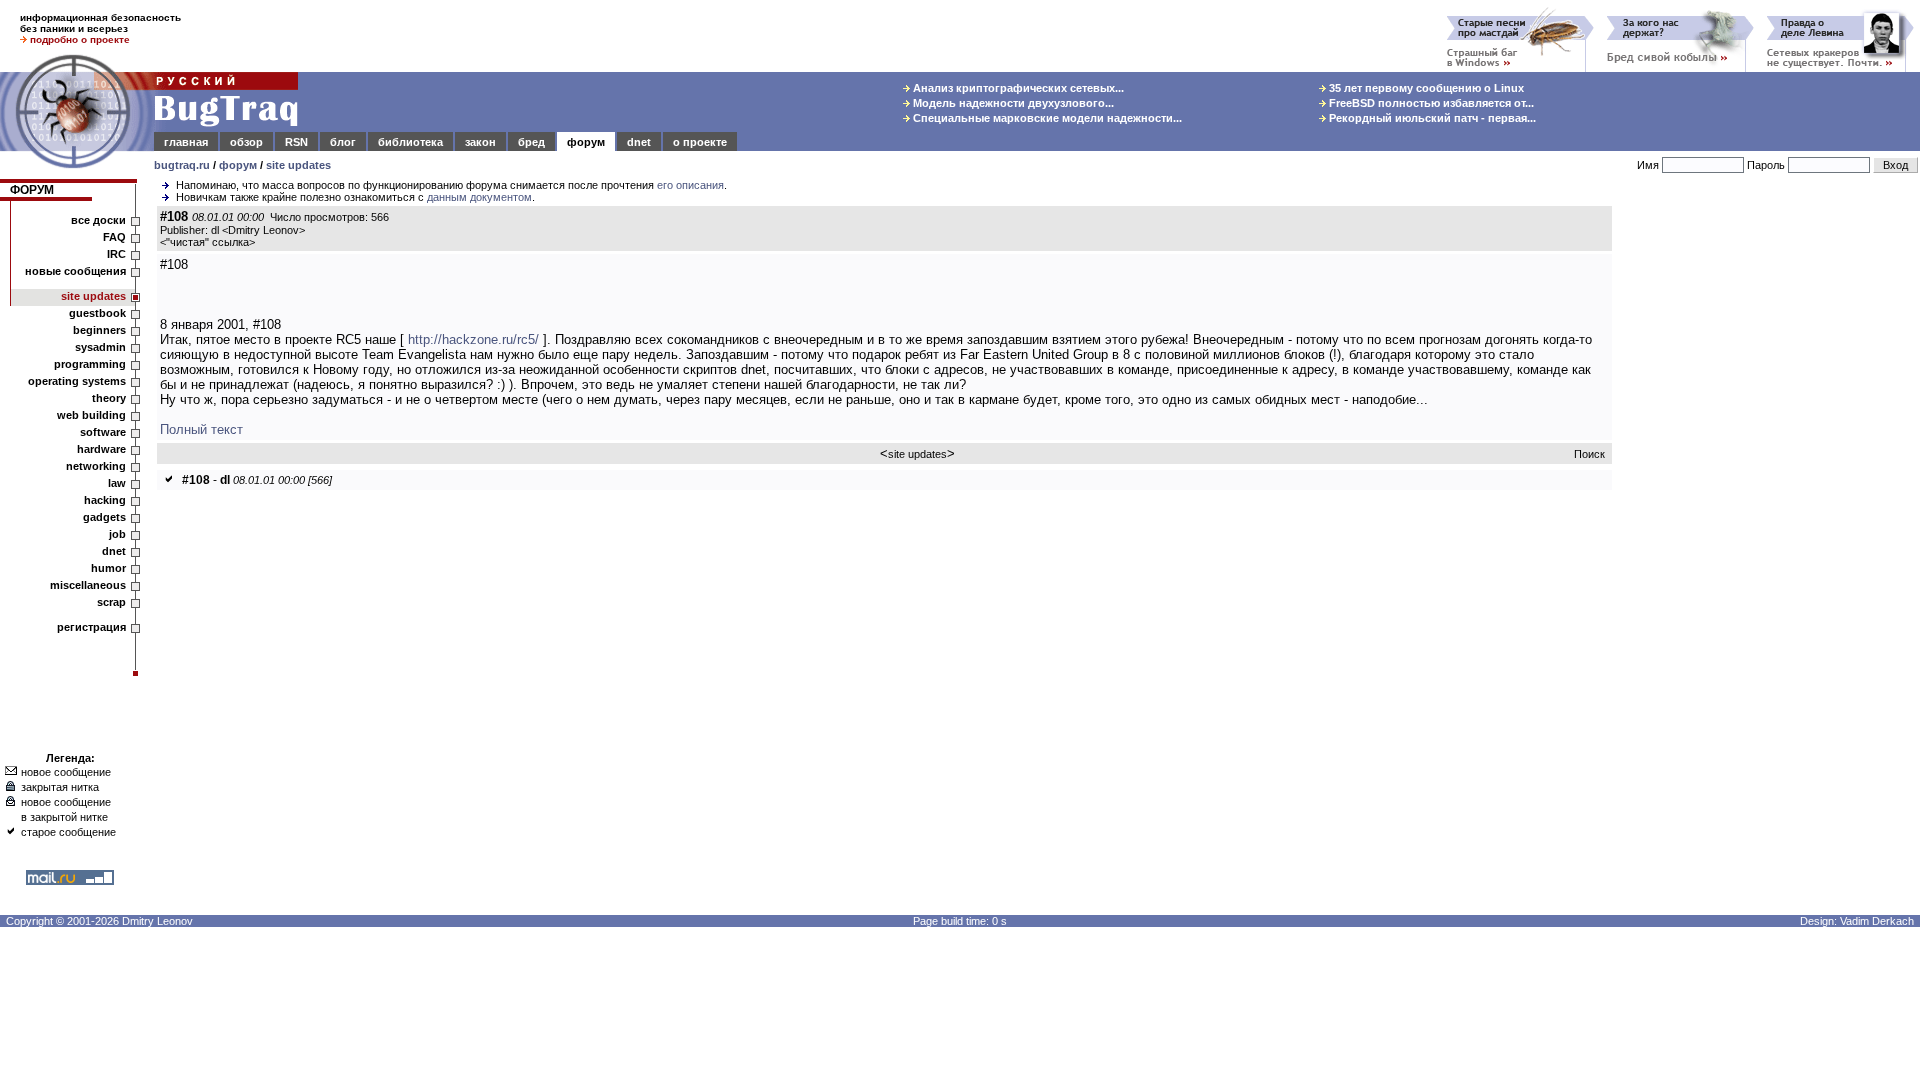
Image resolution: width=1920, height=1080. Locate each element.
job (117, 534)
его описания (690, 185)
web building (91, 415)
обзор (246, 142)
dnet (639, 142)
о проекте (700, 142)
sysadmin (100, 347)
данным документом (479, 197)
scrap (111, 602)
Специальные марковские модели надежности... (1046, 118)
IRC (116, 254)
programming (90, 364)
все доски (98, 220)
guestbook (97, 313)
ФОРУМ (32, 190)
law (117, 483)
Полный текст (201, 429)
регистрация (91, 627)
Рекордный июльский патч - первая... (1431, 118)
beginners (99, 330)
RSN (296, 142)
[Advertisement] (1770, 509)
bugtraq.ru (182, 165)
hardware (101, 449)
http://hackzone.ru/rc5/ (473, 339)
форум (586, 142)
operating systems (77, 381)
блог (343, 142)
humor (108, 568)
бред (531, 142)
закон (480, 142)
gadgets (104, 517)
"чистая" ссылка (207, 242)
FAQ (114, 237)
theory (109, 398)
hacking (105, 500)
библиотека (410, 142)
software (103, 432)
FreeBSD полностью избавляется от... (1430, 103)
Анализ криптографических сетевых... (1017, 88)
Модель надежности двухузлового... (1012, 103)
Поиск (1589, 454)
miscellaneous (88, 585)
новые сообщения (75, 271)
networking (96, 466)
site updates (298, 165)
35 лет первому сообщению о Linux (1425, 88)
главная (186, 142)
